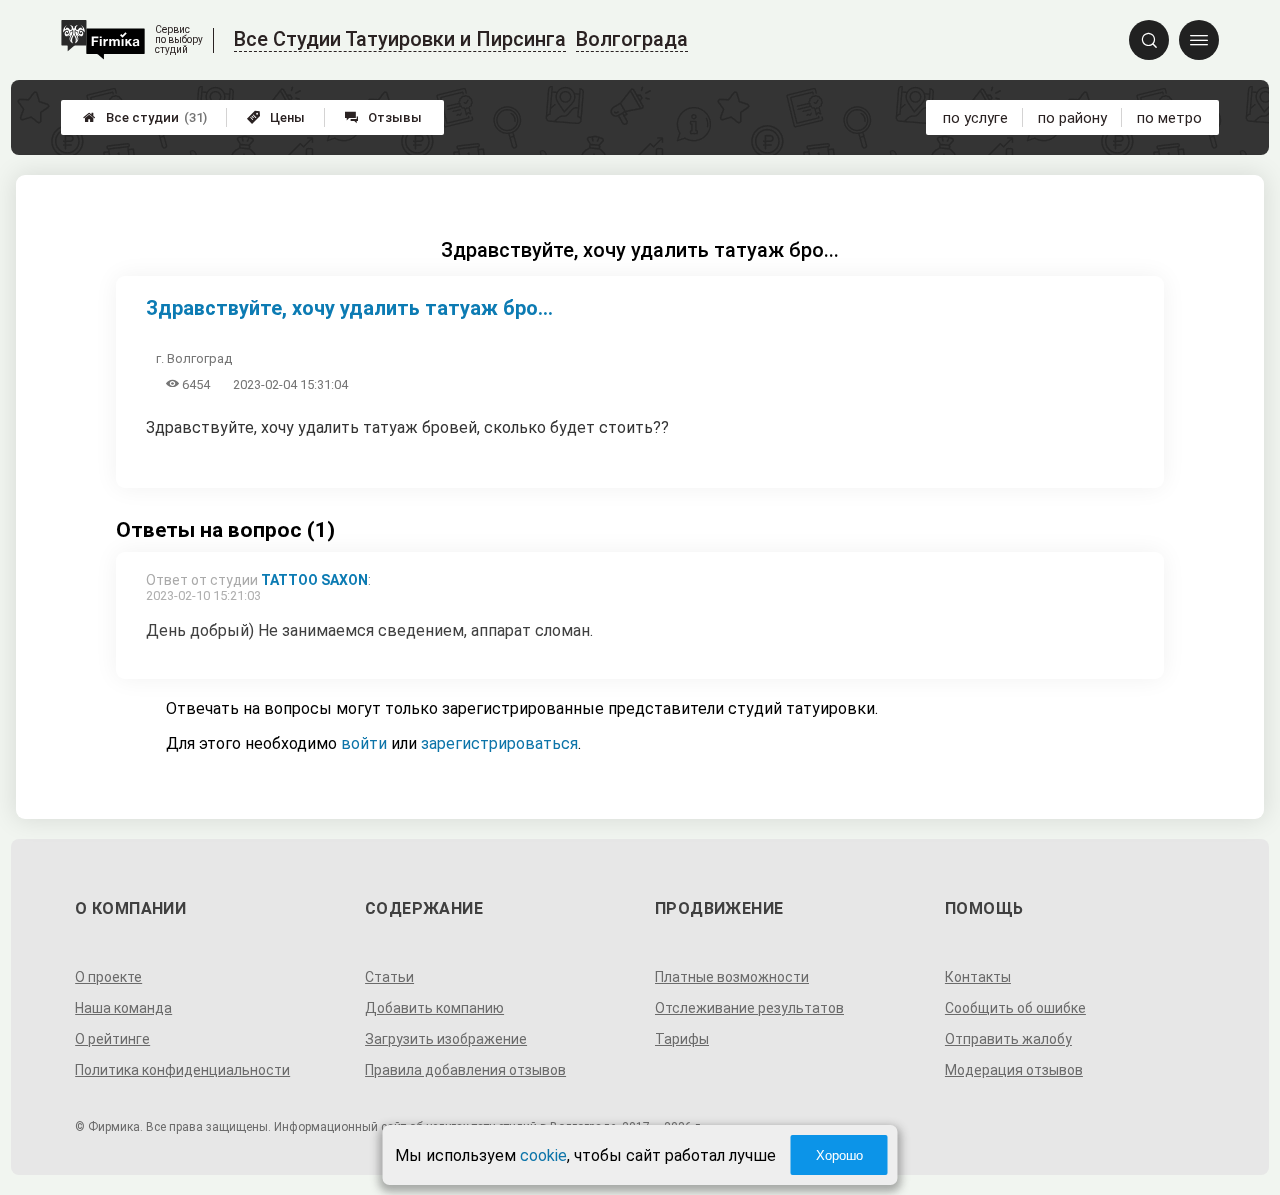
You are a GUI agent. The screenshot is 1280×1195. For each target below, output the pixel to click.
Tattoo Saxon (314, 580)
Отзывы (383, 117)
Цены (276, 117)
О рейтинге (112, 1039)
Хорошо (839, 1155)
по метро (1169, 118)
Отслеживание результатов (749, 1008)
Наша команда (123, 1008)
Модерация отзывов (1014, 1070)
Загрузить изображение (446, 1039)
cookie (543, 1155)
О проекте (108, 977)
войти (364, 743)
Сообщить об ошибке (1015, 1008)
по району (1072, 118)
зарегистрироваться (499, 743)
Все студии (145, 117)
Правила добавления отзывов (465, 1070)
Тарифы (682, 1039)
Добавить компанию (434, 1008)
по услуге (975, 118)
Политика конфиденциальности (182, 1070)
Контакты (978, 977)
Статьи (389, 977)
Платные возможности (732, 977)
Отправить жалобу (1008, 1039)
